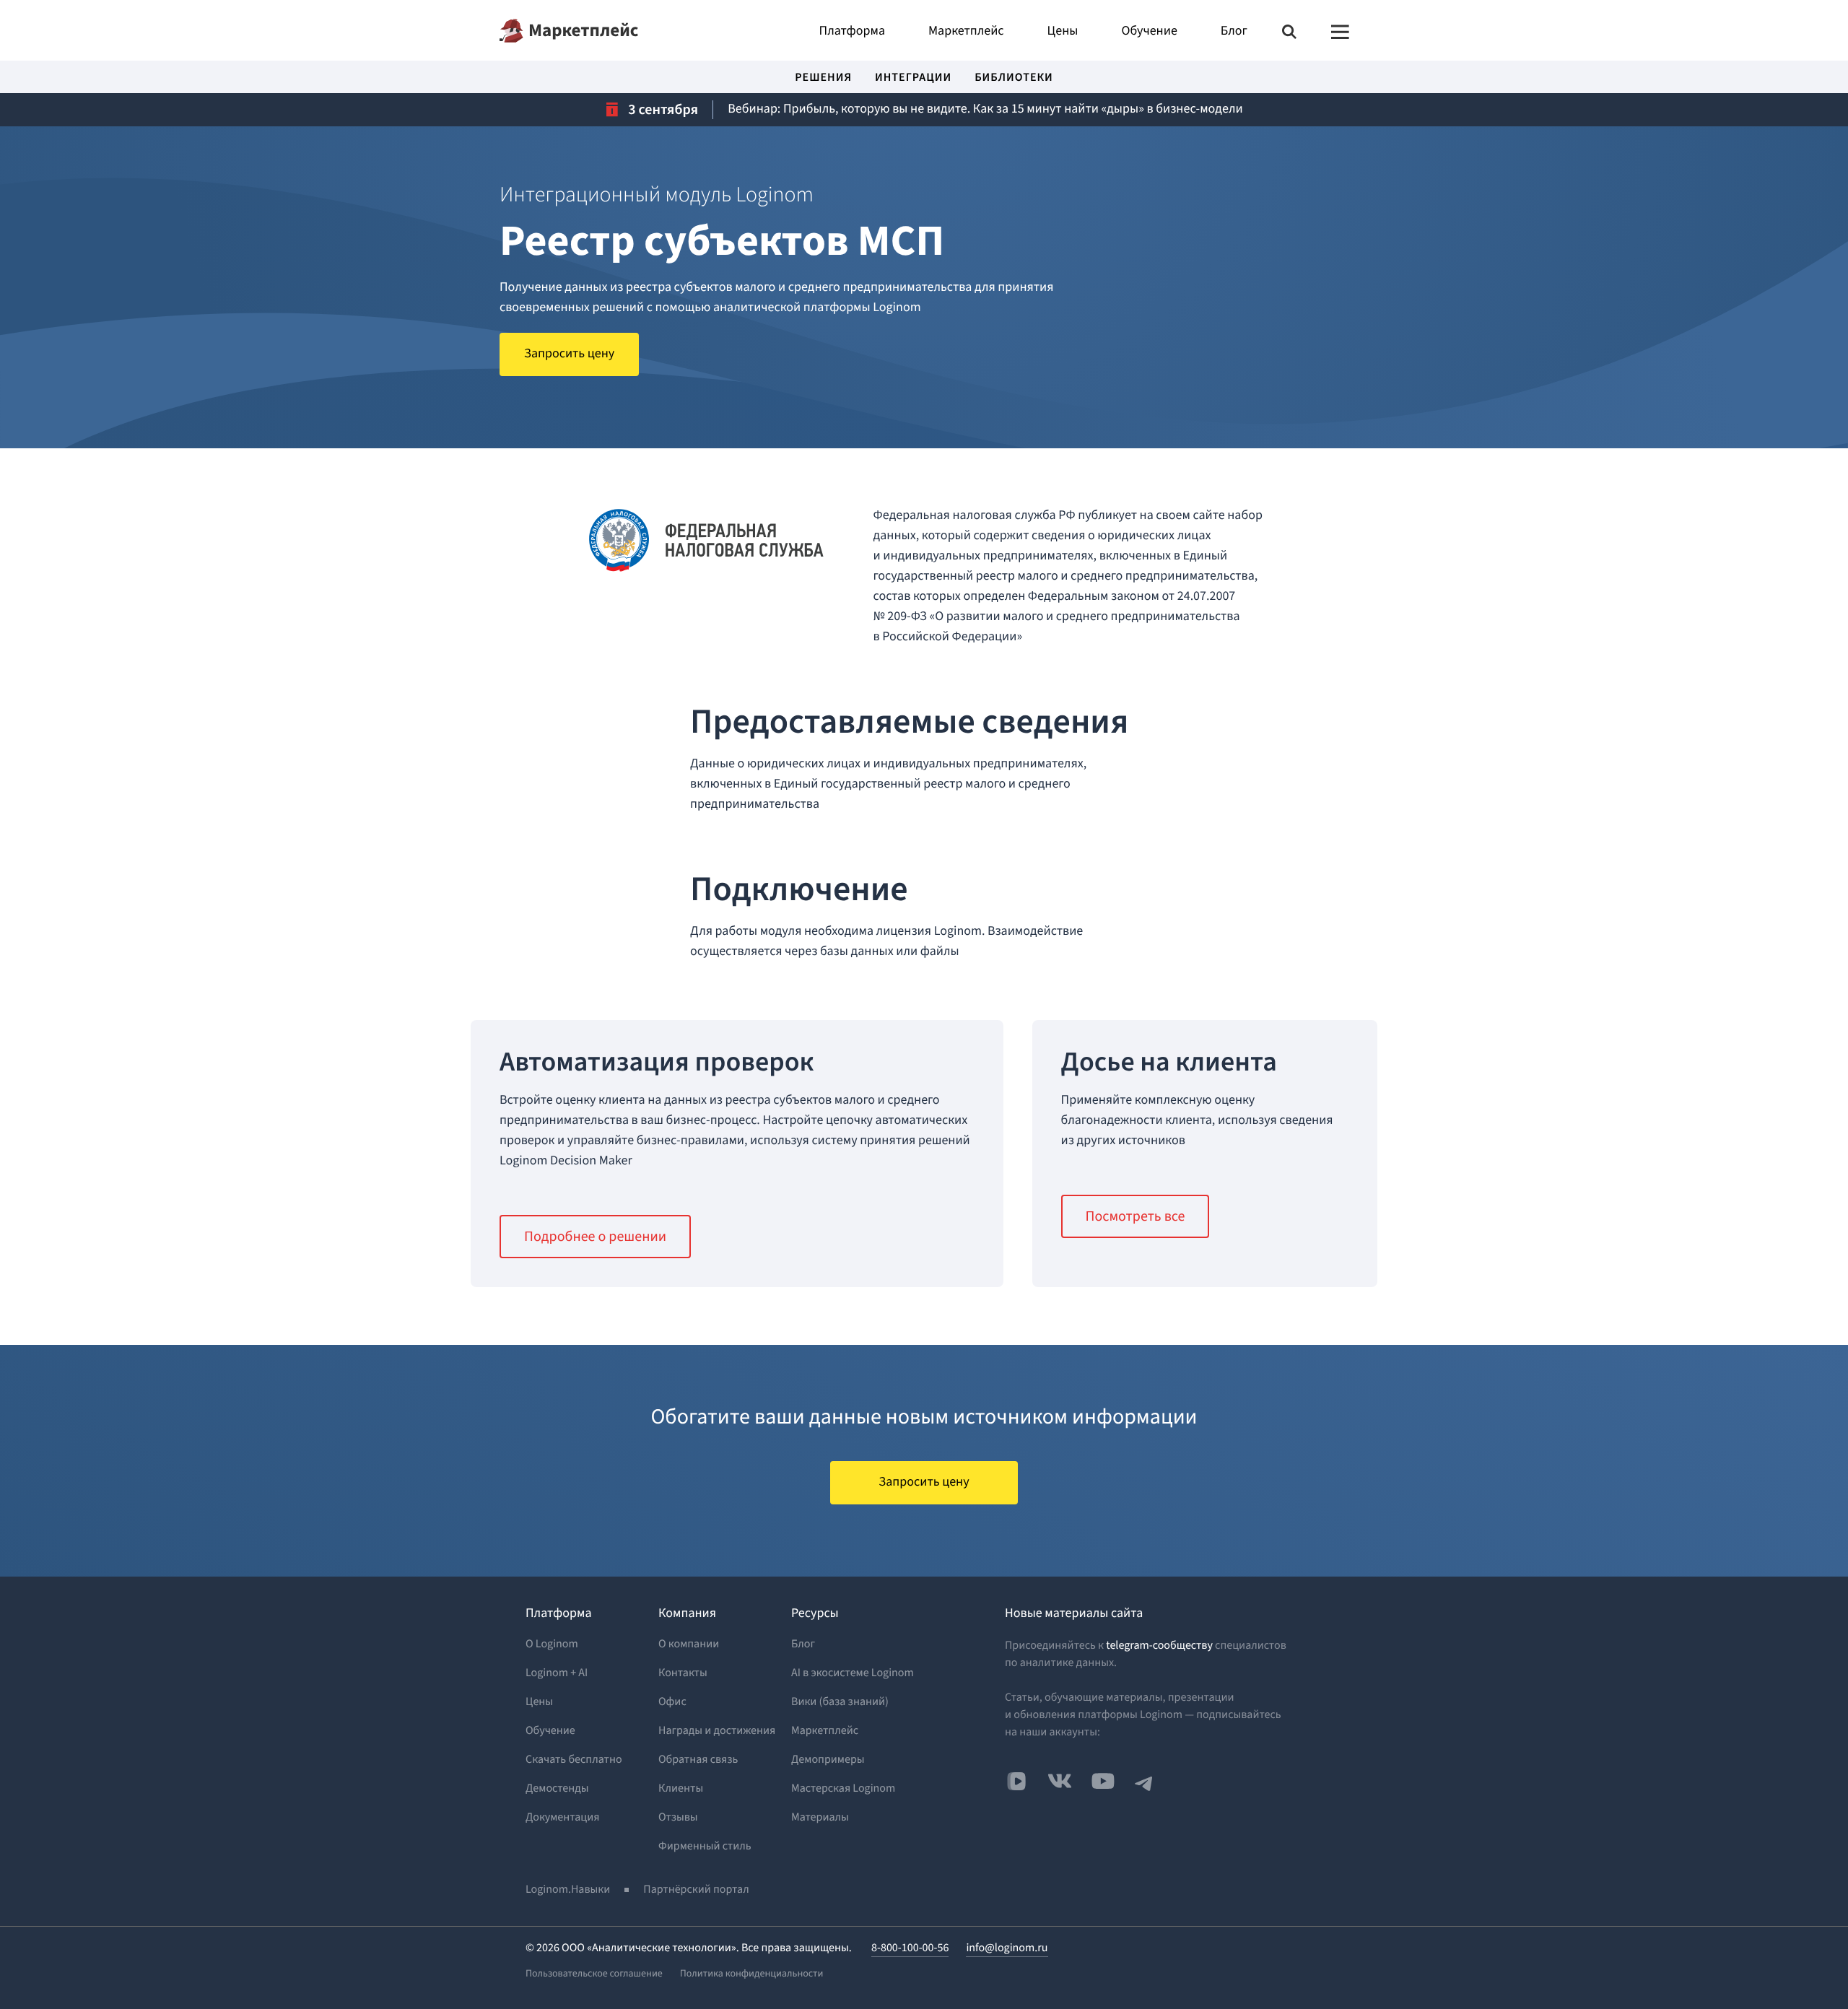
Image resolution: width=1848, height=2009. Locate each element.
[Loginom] (511, 31)
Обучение (1149, 32)
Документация (563, 1818)
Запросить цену (569, 354)
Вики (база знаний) (840, 1702)
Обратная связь (698, 1760)
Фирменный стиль (705, 1847)
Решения (823, 79)
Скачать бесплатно (574, 1760)
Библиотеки (1014, 79)
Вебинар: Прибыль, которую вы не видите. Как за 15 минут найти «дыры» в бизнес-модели (985, 109)
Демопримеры (828, 1760)
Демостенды (557, 1789)
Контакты (683, 1673)
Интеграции (913, 79)
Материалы (820, 1818)
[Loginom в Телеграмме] (1144, 1781)
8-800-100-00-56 (910, 1948)
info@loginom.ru (1007, 1948)
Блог (1234, 32)
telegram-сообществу (1159, 1646)
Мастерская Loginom (843, 1789)
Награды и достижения (717, 1731)
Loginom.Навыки (568, 1890)
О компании (689, 1644)
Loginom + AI (557, 1673)
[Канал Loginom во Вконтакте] (1016, 1782)
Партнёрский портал (696, 1890)
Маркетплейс (583, 30)
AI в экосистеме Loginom (853, 1673)
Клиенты (681, 1789)
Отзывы (678, 1818)
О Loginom (552, 1644)
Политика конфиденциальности (752, 1974)
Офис (672, 1702)
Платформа (852, 32)
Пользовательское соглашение (594, 1974)
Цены (1063, 32)
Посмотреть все (1136, 1216)
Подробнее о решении (595, 1237)
